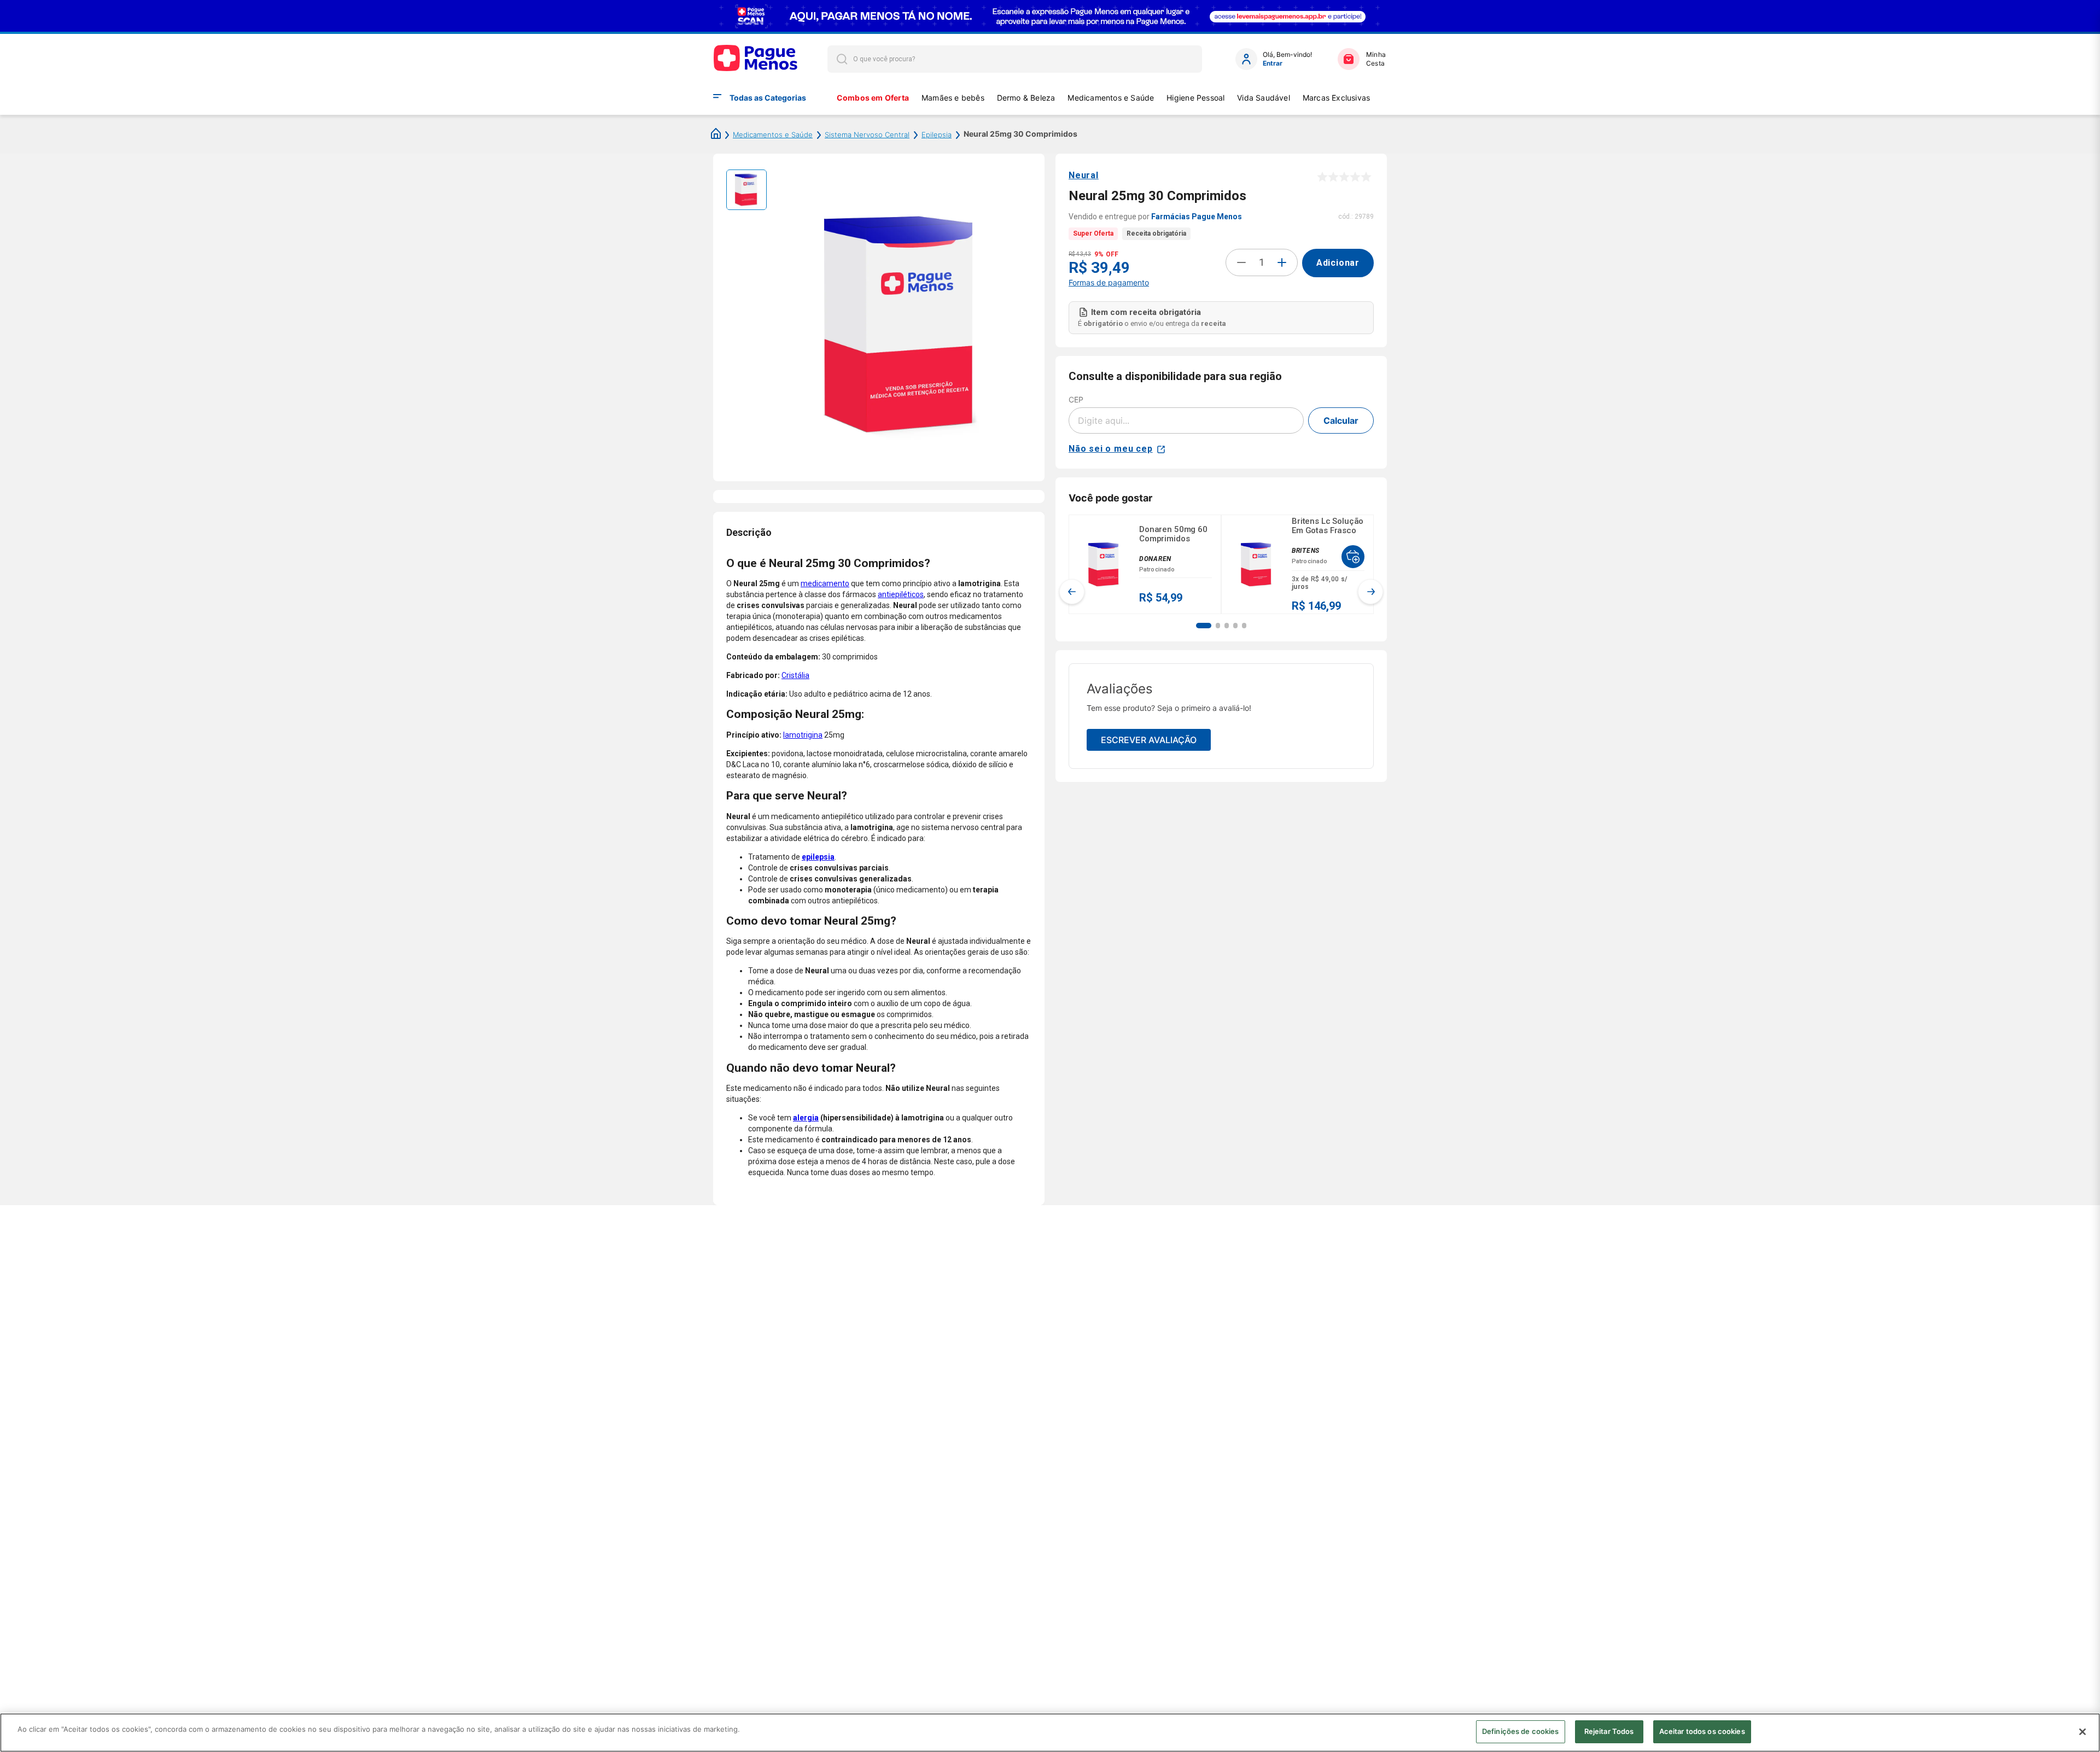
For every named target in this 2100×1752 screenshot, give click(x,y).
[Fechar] (2082, 1732)
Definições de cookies (1521, 1731)
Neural (1084, 175)
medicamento (825, 583)
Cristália (795, 675)
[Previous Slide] (1072, 592)
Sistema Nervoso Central (867, 135)
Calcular (1341, 421)
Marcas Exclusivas (1337, 98)
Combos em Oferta (873, 98)
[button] (1204, 626)
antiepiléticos (901, 594)
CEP (1076, 399)
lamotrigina (803, 735)
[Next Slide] (1370, 592)
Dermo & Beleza (1026, 98)
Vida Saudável (1264, 98)
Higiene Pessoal (1195, 98)
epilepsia (818, 857)
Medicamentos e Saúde (1111, 98)
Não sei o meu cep (1111, 449)
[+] (1282, 262)
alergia (806, 1118)
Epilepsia (937, 135)
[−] (1241, 262)
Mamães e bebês (953, 98)
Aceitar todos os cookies (1702, 1731)
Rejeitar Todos (1609, 1731)
